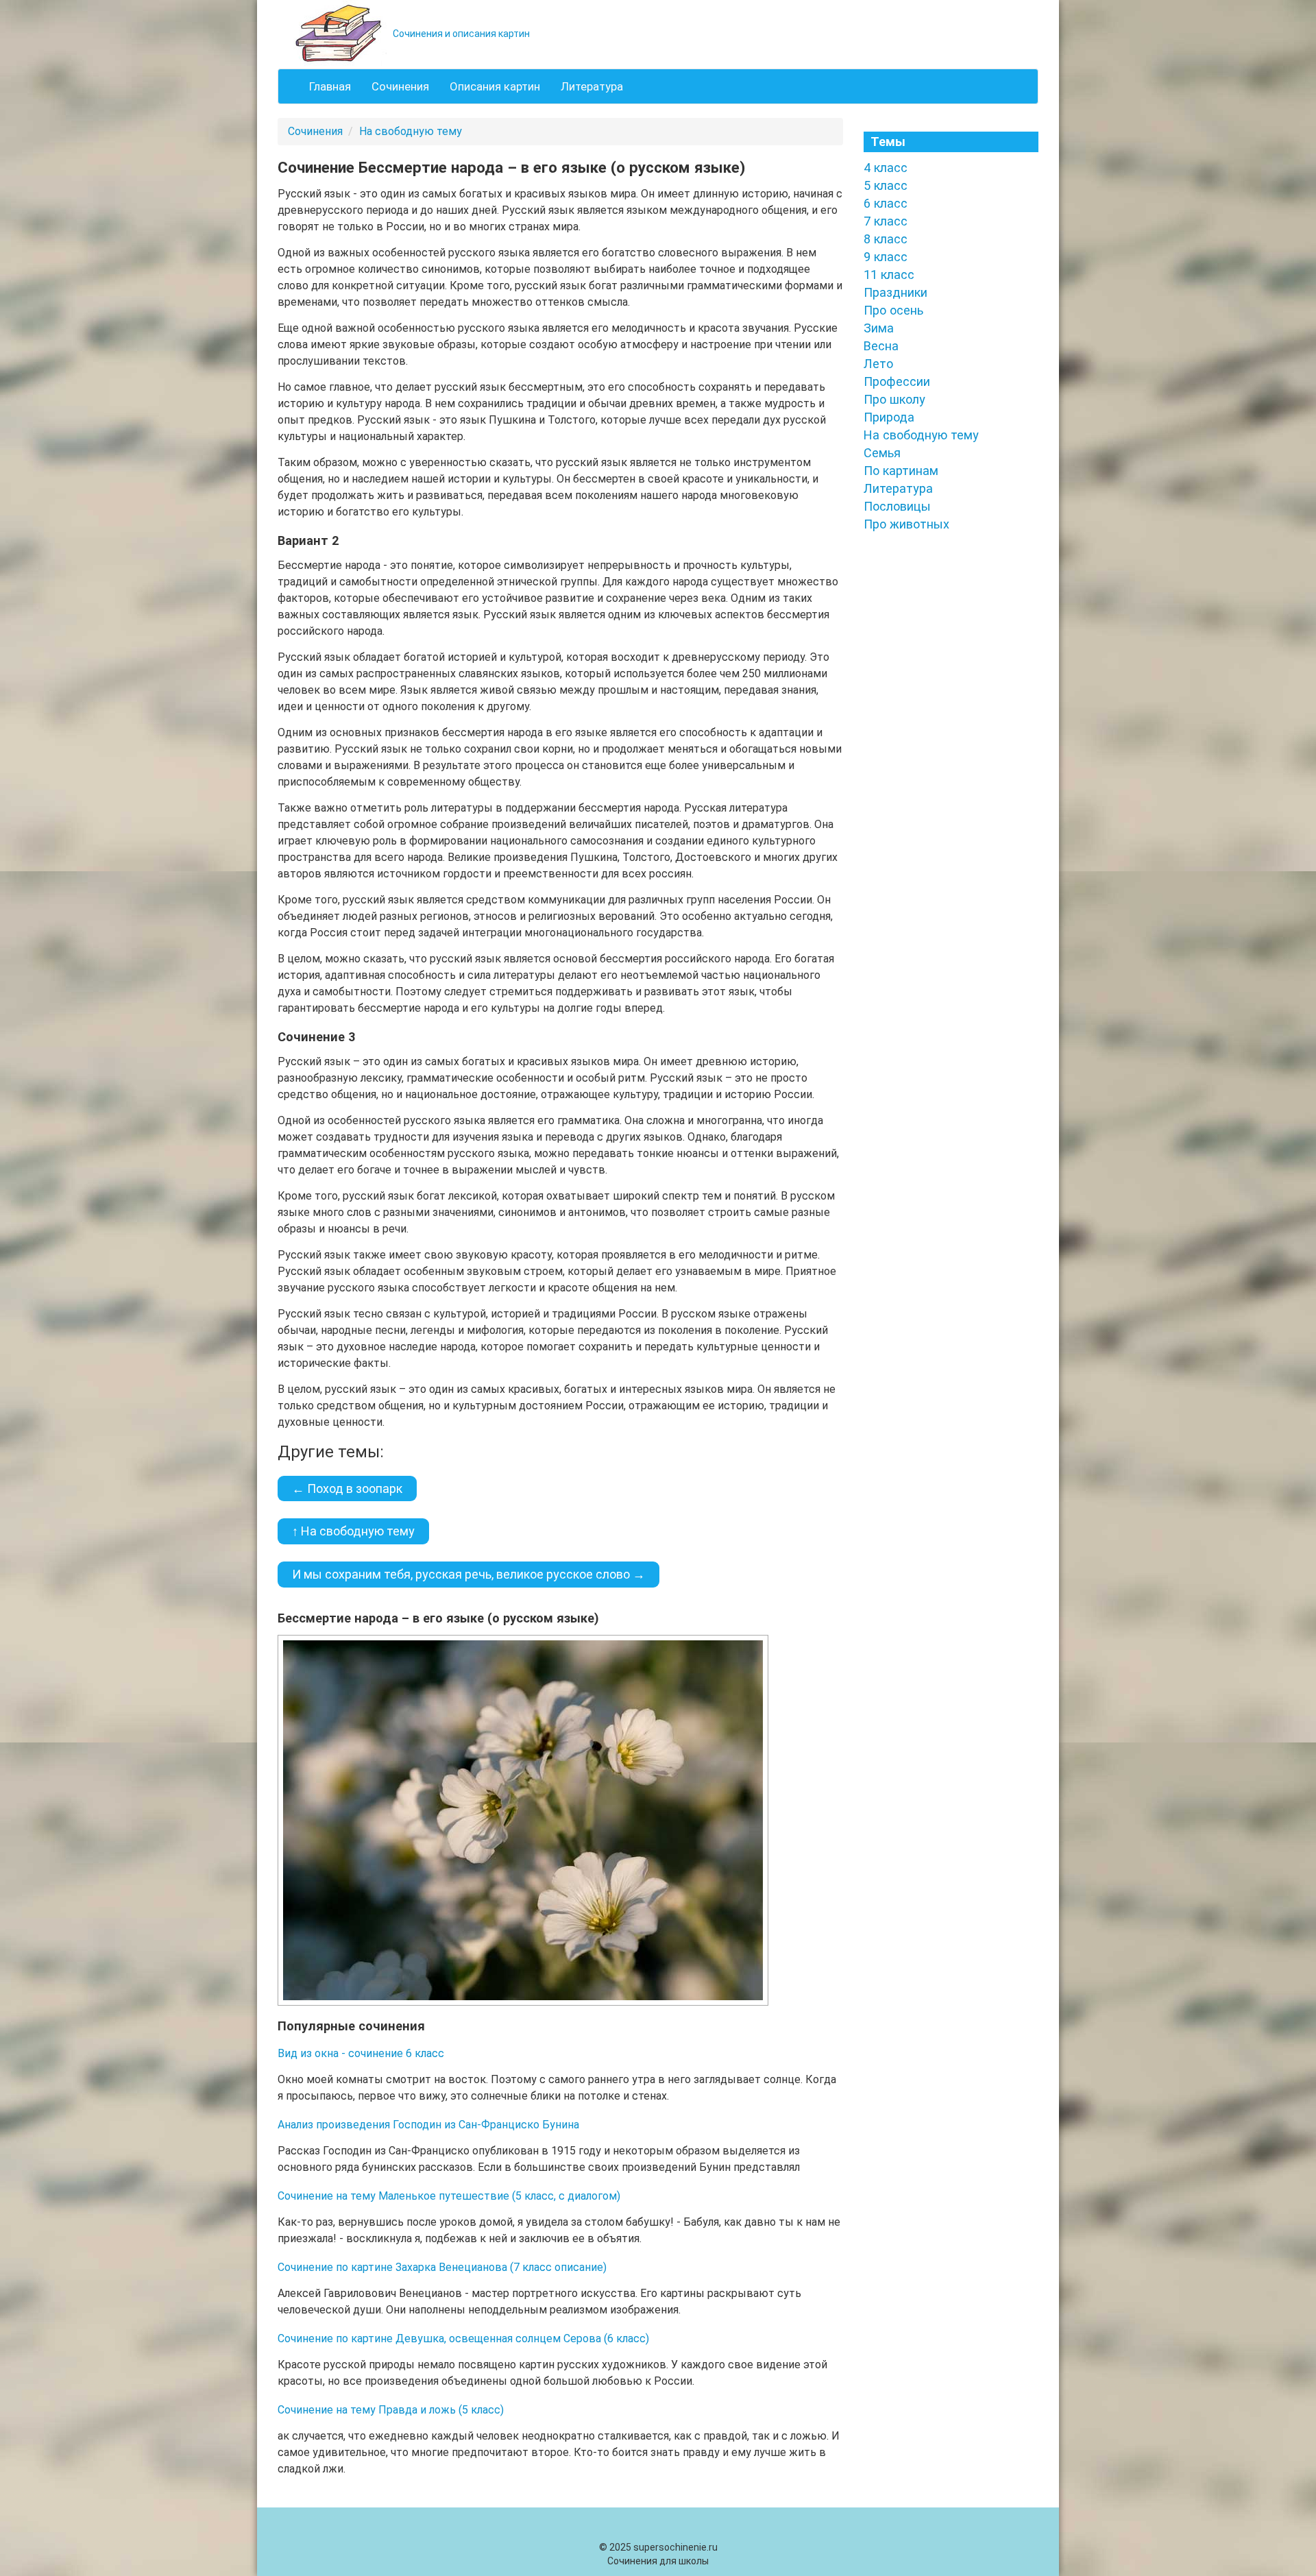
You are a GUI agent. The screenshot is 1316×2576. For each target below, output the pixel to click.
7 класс (886, 221)
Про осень (893, 310)
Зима (879, 328)
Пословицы (897, 506)
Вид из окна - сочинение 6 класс (361, 2053)
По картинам (901, 471)
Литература (592, 86)
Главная (330, 86)
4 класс (886, 168)
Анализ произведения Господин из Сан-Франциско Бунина (428, 2125)
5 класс (886, 185)
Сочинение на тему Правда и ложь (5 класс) (391, 2410)
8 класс (886, 239)
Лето (878, 364)
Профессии (897, 381)
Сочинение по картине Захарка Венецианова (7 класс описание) (442, 2267)
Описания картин (495, 86)
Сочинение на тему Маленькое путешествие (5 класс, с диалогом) (449, 2196)
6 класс (886, 203)
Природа (889, 417)
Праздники (895, 292)
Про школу (894, 399)
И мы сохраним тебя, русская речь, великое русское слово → (468, 1574)
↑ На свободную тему (353, 1531)
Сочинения (400, 86)
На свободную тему (411, 131)
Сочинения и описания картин (460, 34)
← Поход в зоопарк (347, 1489)
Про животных (906, 524)
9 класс (886, 257)
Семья (882, 453)
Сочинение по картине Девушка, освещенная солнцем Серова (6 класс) (463, 2338)
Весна (881, 346)
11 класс (889, 275)
